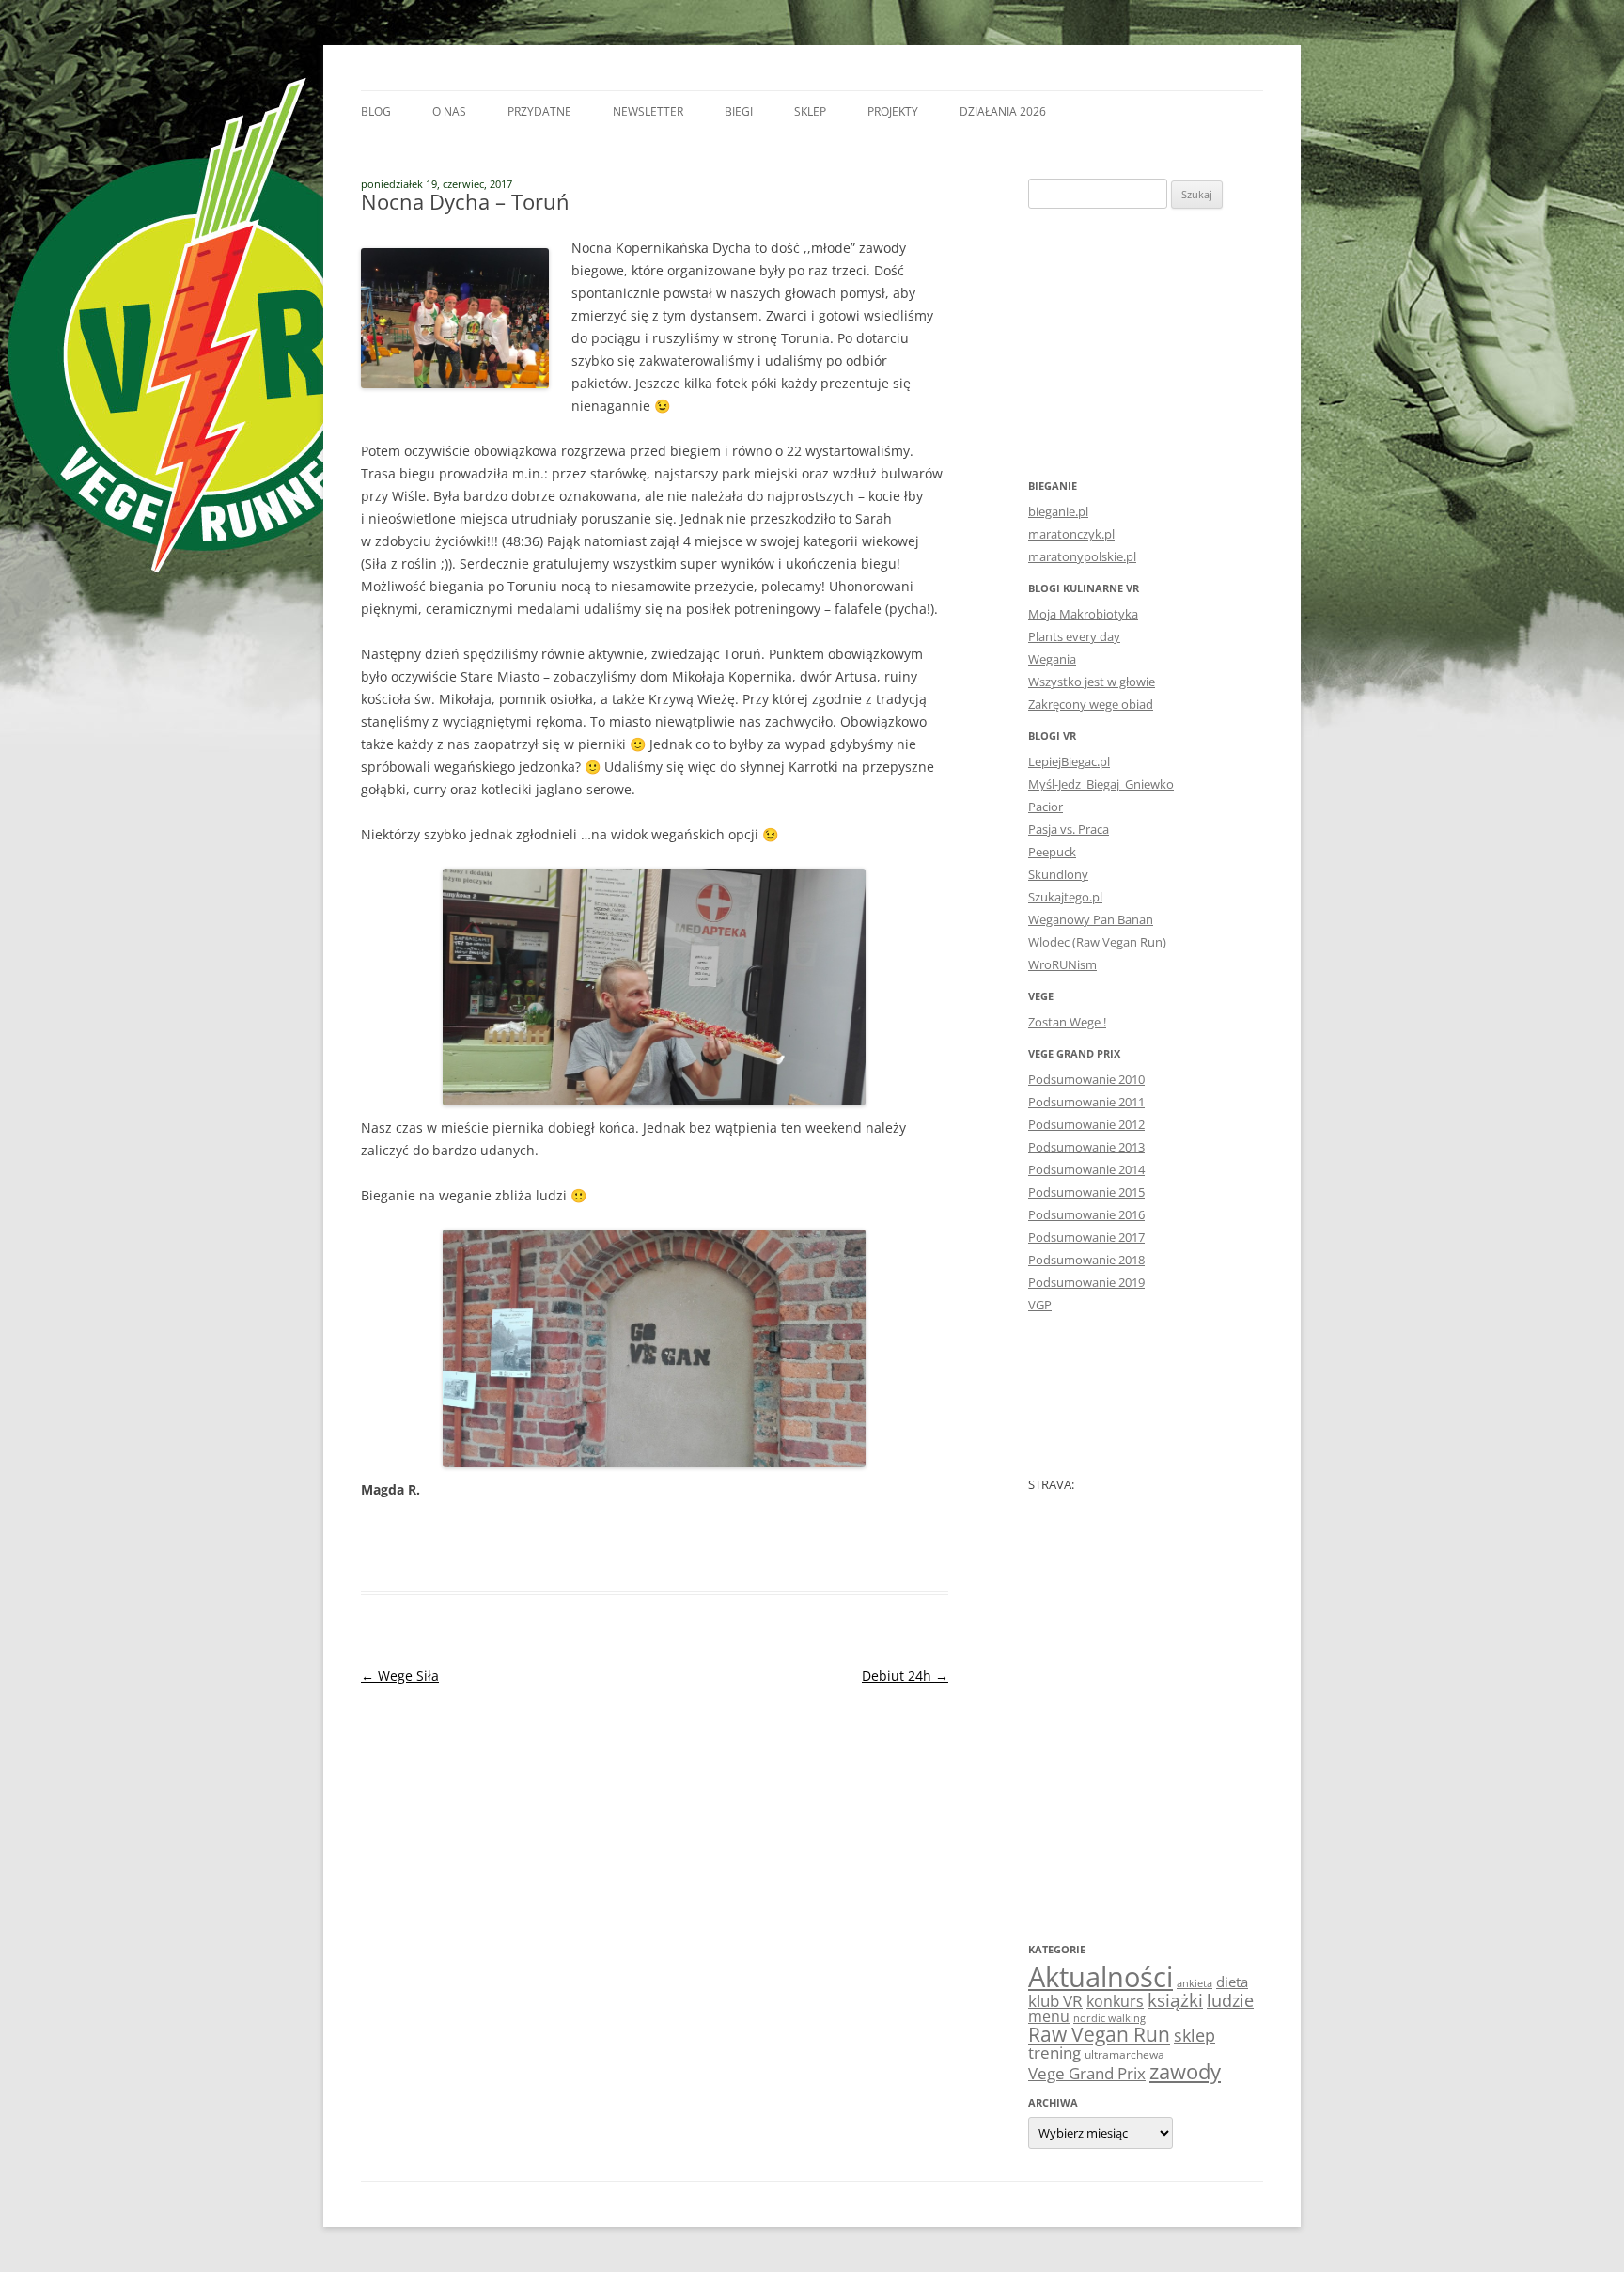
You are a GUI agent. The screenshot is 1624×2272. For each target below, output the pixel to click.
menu (1049, 2016)
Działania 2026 (1003, 111)
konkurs (1115, 2001)
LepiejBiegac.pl (1069, 761)
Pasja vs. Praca (1069, 829)
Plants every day (1074, 636)
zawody (1185, 2071)
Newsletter (648, 111)
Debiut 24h (905, 1676)
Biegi (739, 111)
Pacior (1046, 807)
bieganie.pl (1058, 511)
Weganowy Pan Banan (1091, 919)
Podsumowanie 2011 (1086, 1102)
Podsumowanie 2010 (1086, 1079)
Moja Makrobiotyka (1083, 614)
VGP (1040, 1305)
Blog (376, 111)
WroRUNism (1062, 964)
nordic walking (1109, 2018)
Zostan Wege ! (1067, 1022)
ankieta (1195, 1983)
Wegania (1052, 659)
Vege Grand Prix (1087, 2073)
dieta (1232, 1982)
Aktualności (1101, 1977)
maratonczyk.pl (1071, 534)
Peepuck (1052, 852)
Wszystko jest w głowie (1092, 682)
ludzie (1230, 2000)
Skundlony (1058, 874)
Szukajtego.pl (1065, 897)
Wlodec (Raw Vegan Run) (1097, 942)
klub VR (1055, 2001)
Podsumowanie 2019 (1086, 1282)
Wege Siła (400, 1676)
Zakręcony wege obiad (1091, 704)
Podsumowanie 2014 (1086, 1169)
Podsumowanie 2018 (1086, 1260)
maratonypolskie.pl (1082, 556)
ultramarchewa (1124, 2054)
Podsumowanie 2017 (1086, 1237)
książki (1175, 2000)
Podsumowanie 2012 (1086, 1124)
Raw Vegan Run (1099, 2034)
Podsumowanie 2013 (1086, 1147)
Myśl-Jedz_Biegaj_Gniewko (1101, 784)
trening (1054, 2052)
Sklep (810, 111)
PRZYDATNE (539, 111)
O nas (449, 111)
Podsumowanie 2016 (1086, 1214)
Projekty (893, 111)
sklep (1195, 2035)
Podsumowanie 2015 (1086, 1192)
